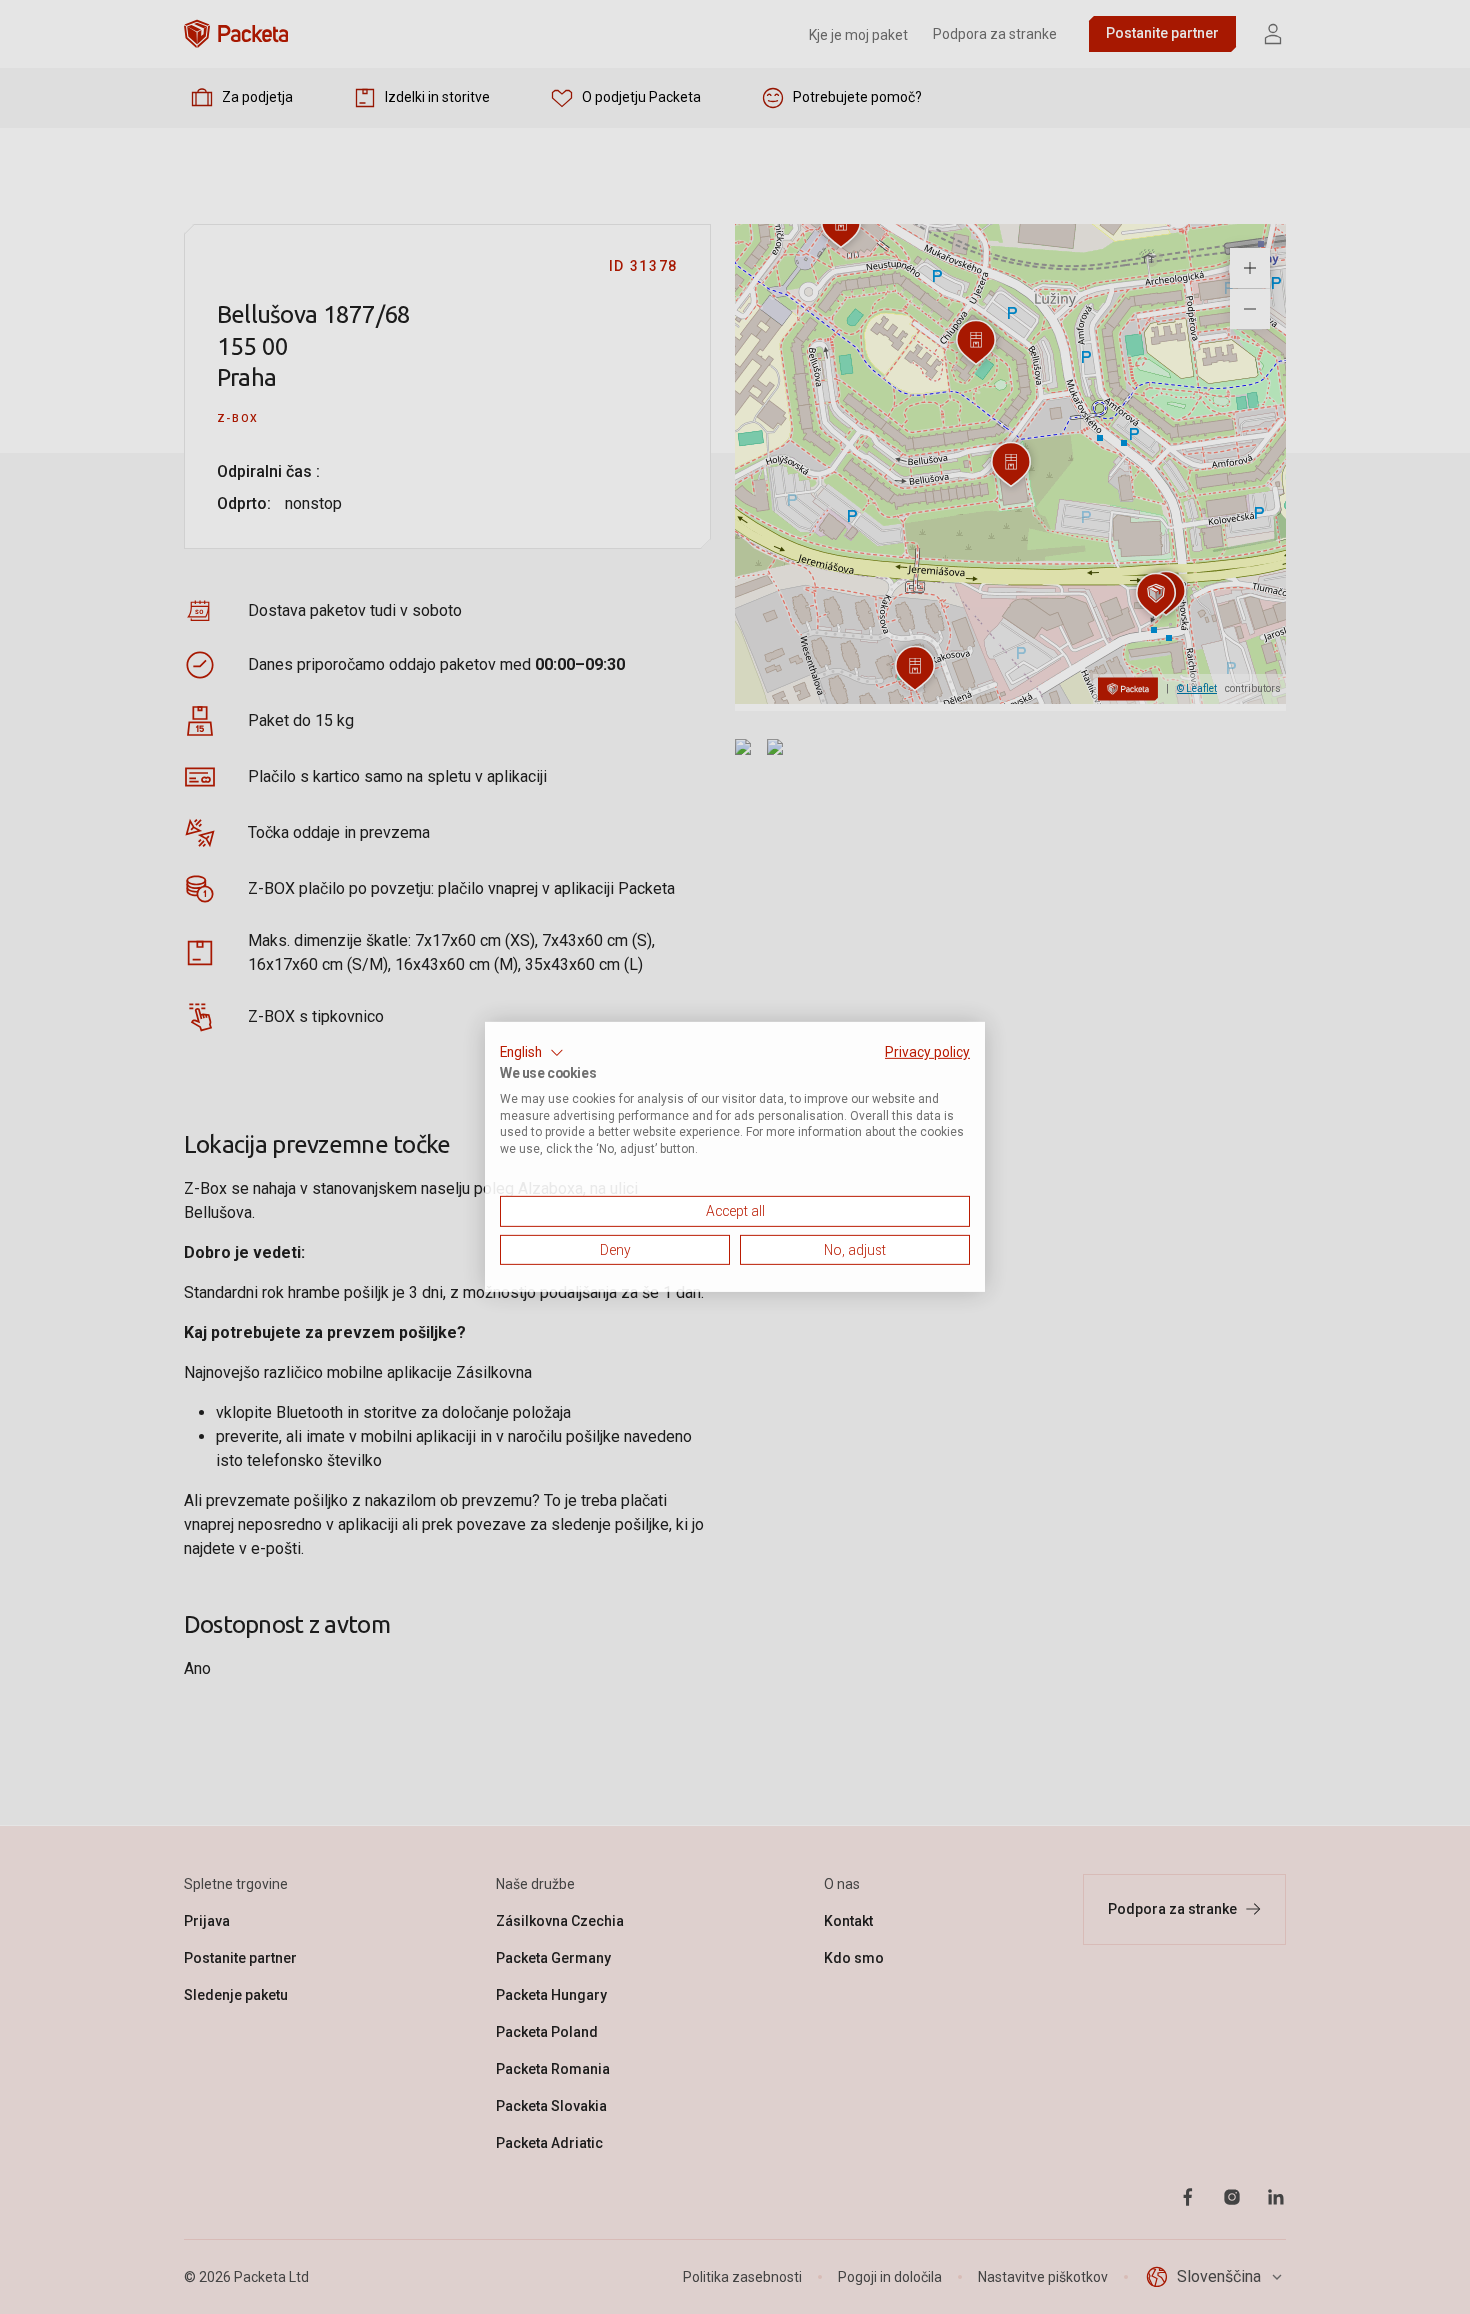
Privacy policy (927, 1052)
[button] (532, 1053)
